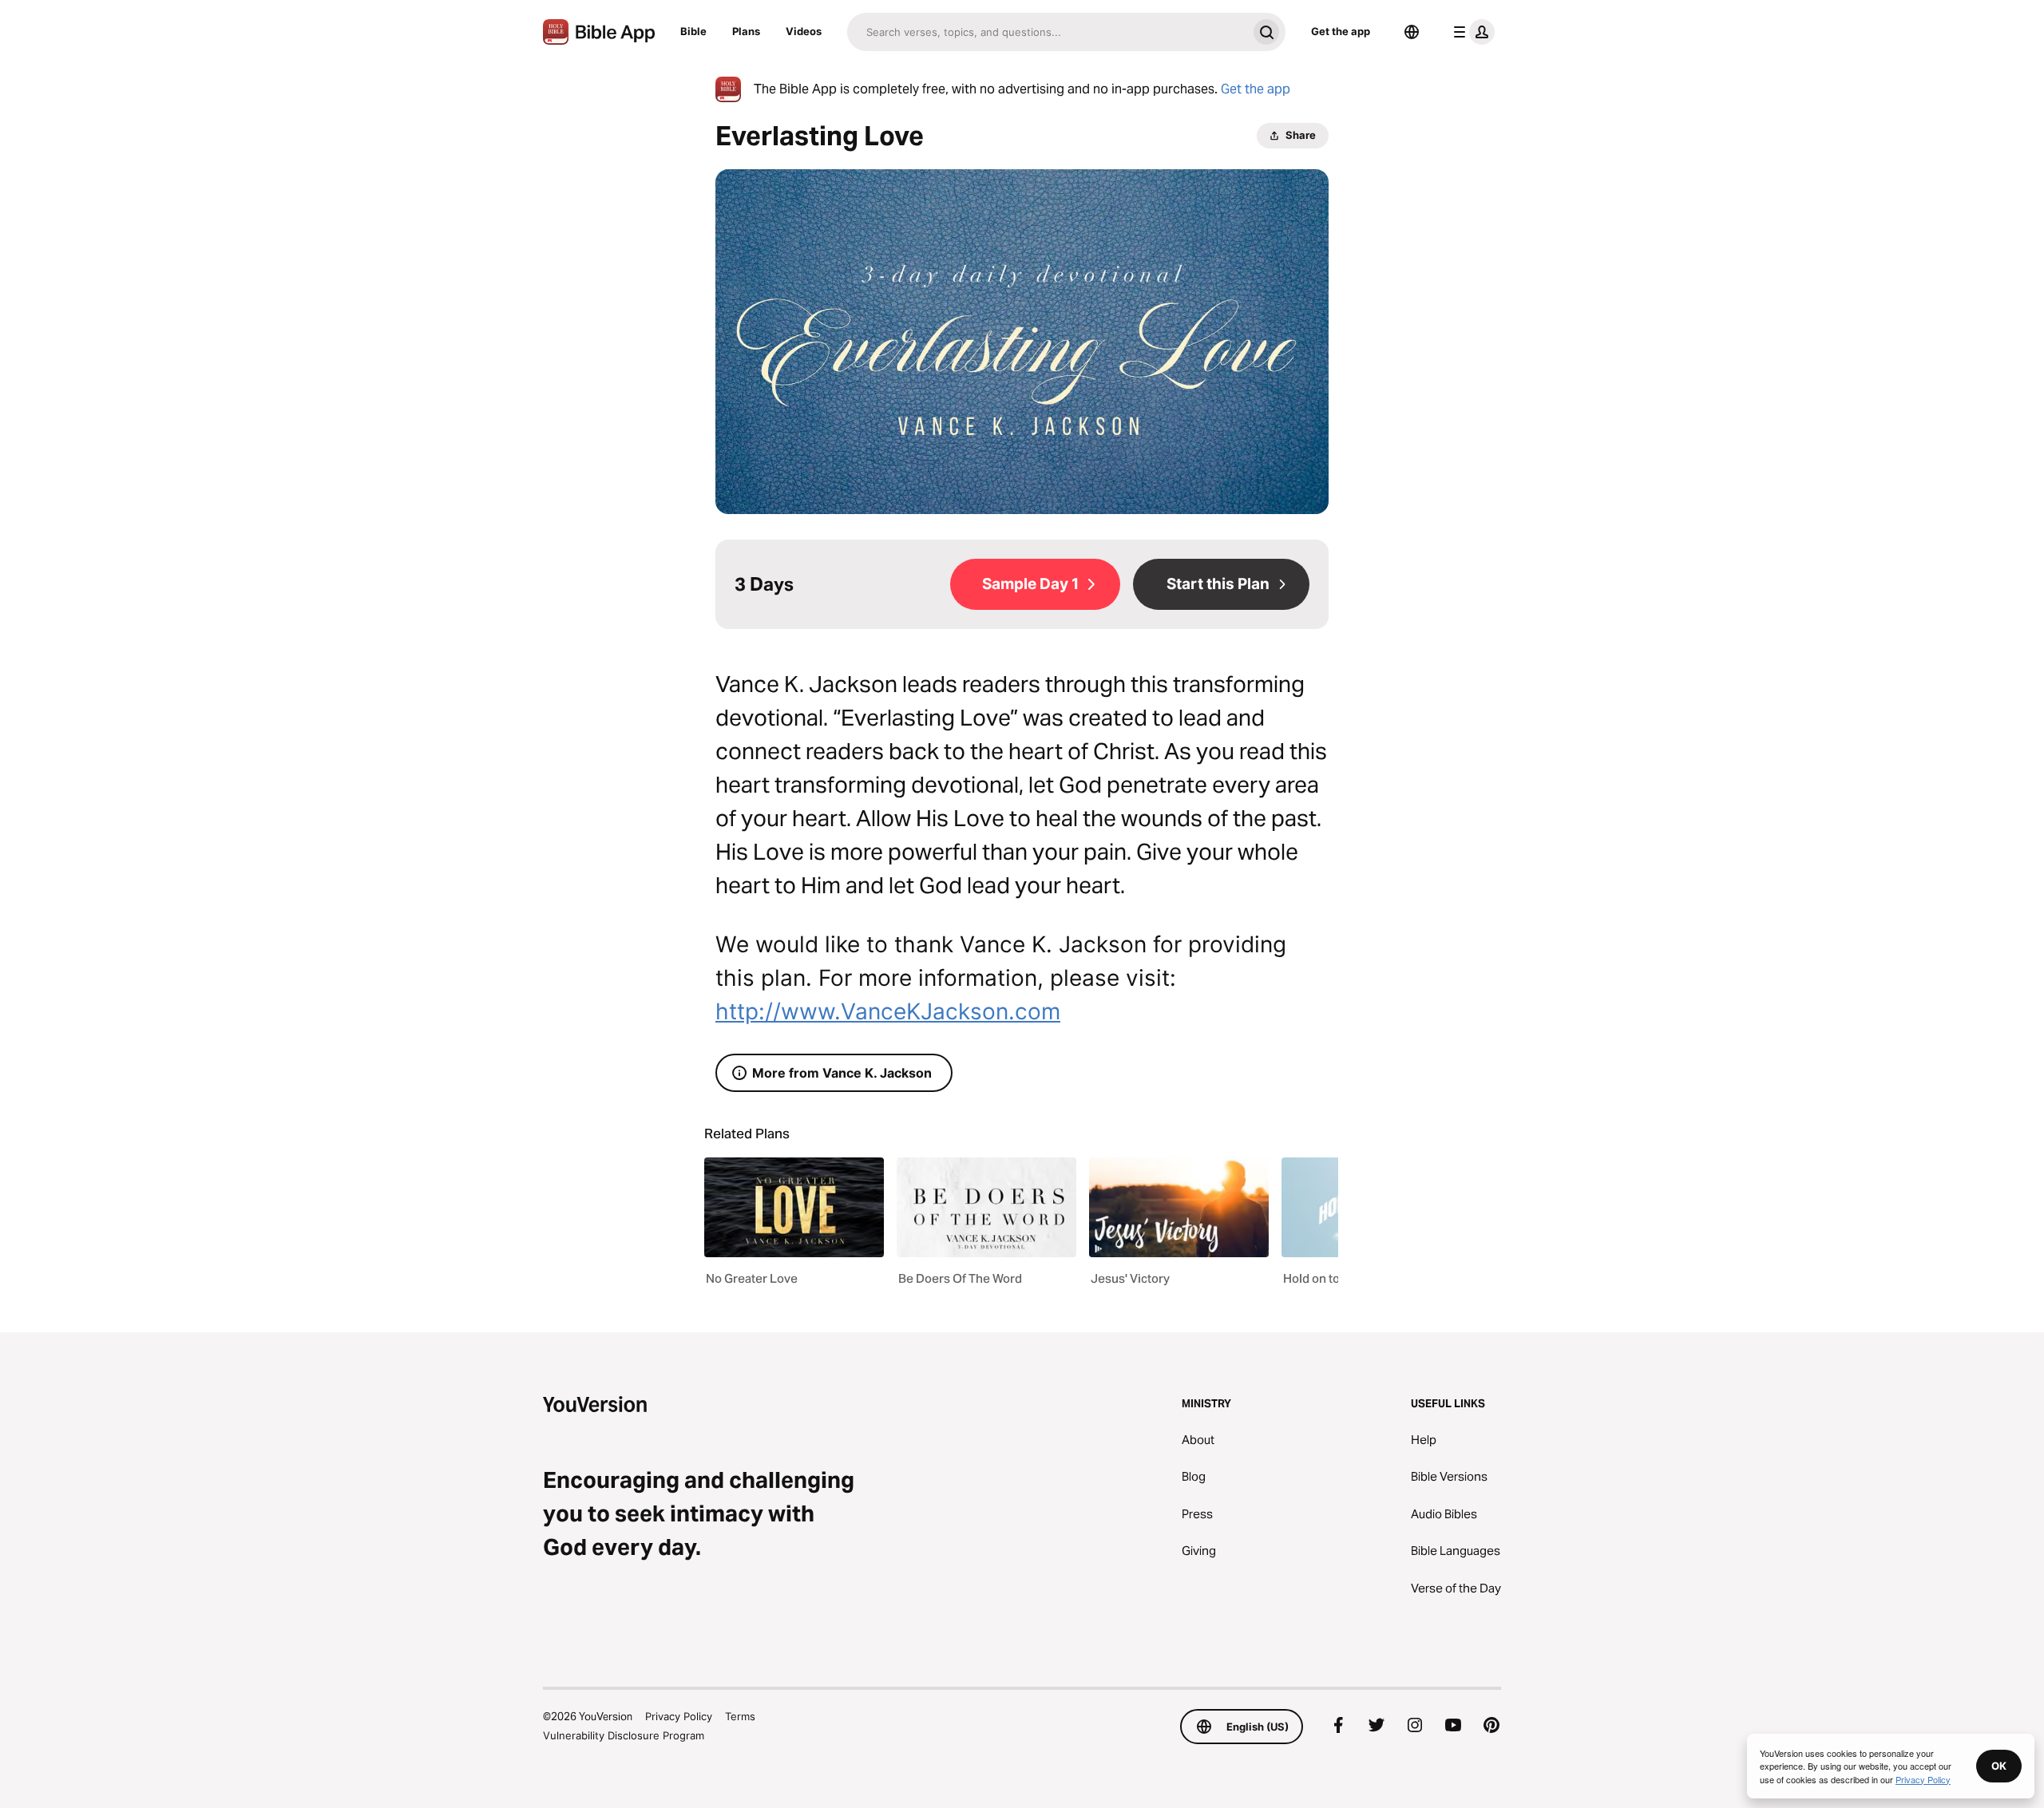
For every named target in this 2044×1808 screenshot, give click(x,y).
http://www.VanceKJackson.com (888, 1011)
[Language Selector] (1412, 32)
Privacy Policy (679, 1716)
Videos (804, 31)
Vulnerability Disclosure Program (624, 1735)
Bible (693, 31)
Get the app (1341, 31)
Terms (740, 1716)
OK (1999, 1766)
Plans (746, 31)
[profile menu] (1471, 32)
